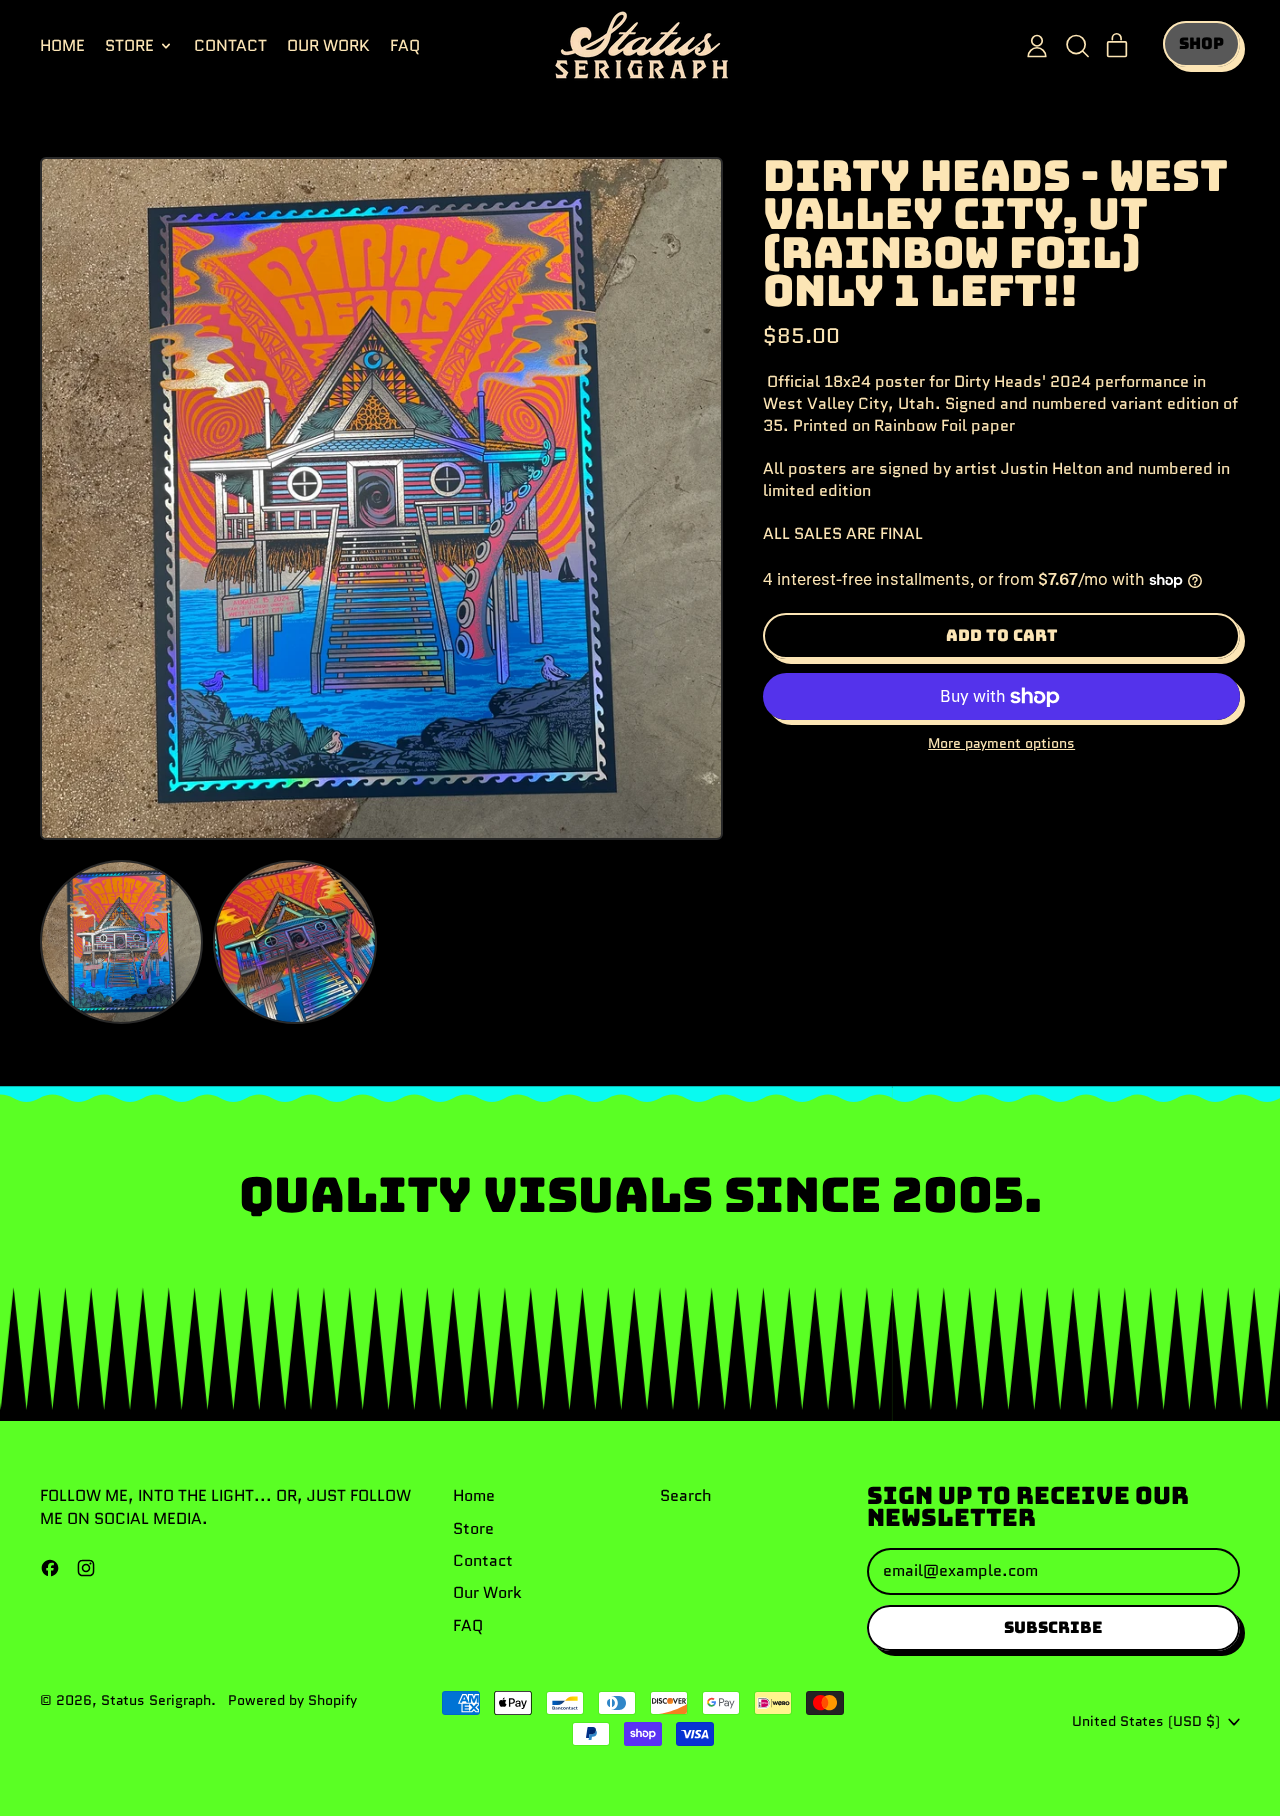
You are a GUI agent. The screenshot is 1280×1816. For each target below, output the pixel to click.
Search (686, 1495)
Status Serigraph (156, 1700)
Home (62, 45)
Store (473, 1528)
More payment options (1001, 743)
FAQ (405, 45)
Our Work (328, 45)
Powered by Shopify (292, 1700)
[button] (1077, 46)
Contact (230, 45)
